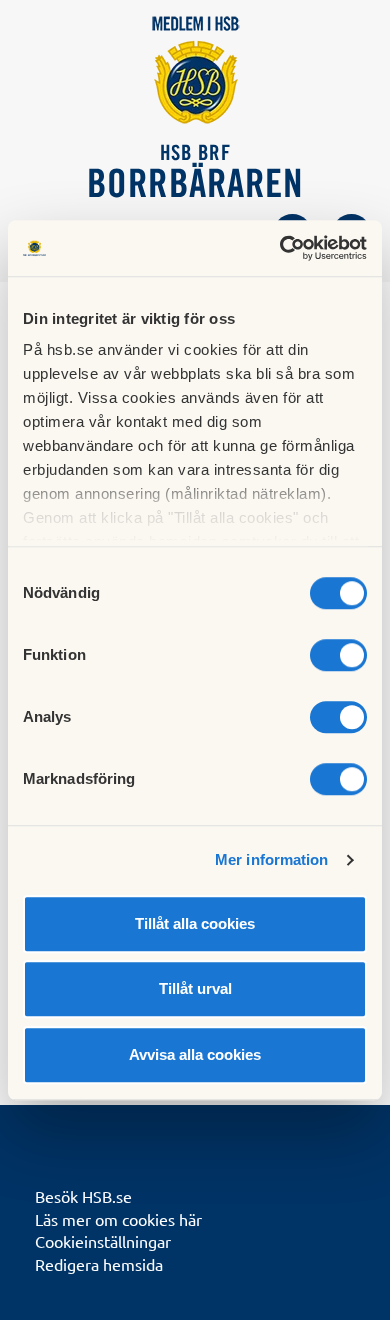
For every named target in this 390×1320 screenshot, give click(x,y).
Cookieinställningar (103, 1241)
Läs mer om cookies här (118, 1219)
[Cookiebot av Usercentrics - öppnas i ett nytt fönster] (280, 248)
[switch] (338, 655)
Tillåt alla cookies (195, 923)
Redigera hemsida (99, 1264)
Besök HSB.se (83, 1196)
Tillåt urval (195, 988)
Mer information (272, 859)
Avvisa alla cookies (195, 1054)
